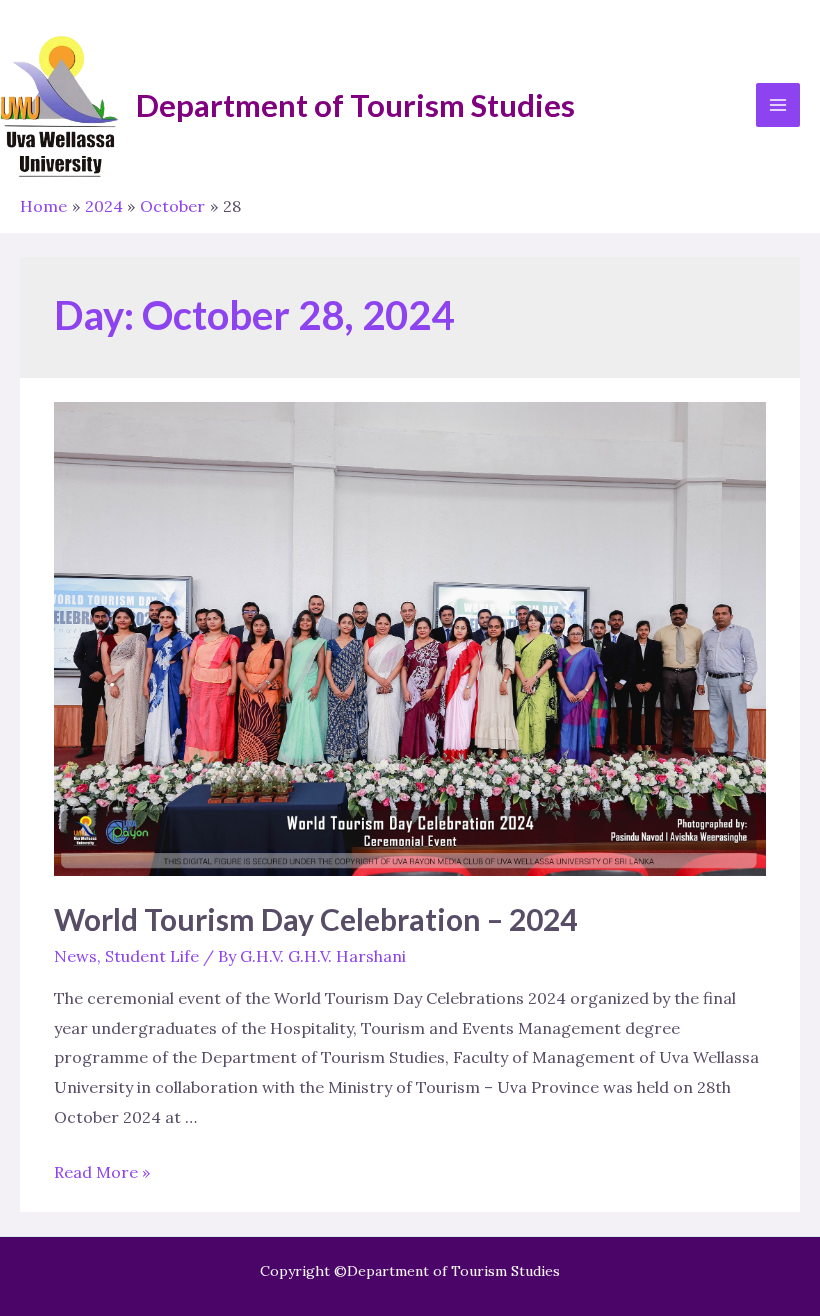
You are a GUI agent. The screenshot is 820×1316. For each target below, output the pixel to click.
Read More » (102, 1172)
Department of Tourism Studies (355, 105)
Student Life (152, 956)
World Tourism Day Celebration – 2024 (315, 919)
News (75, 956)
